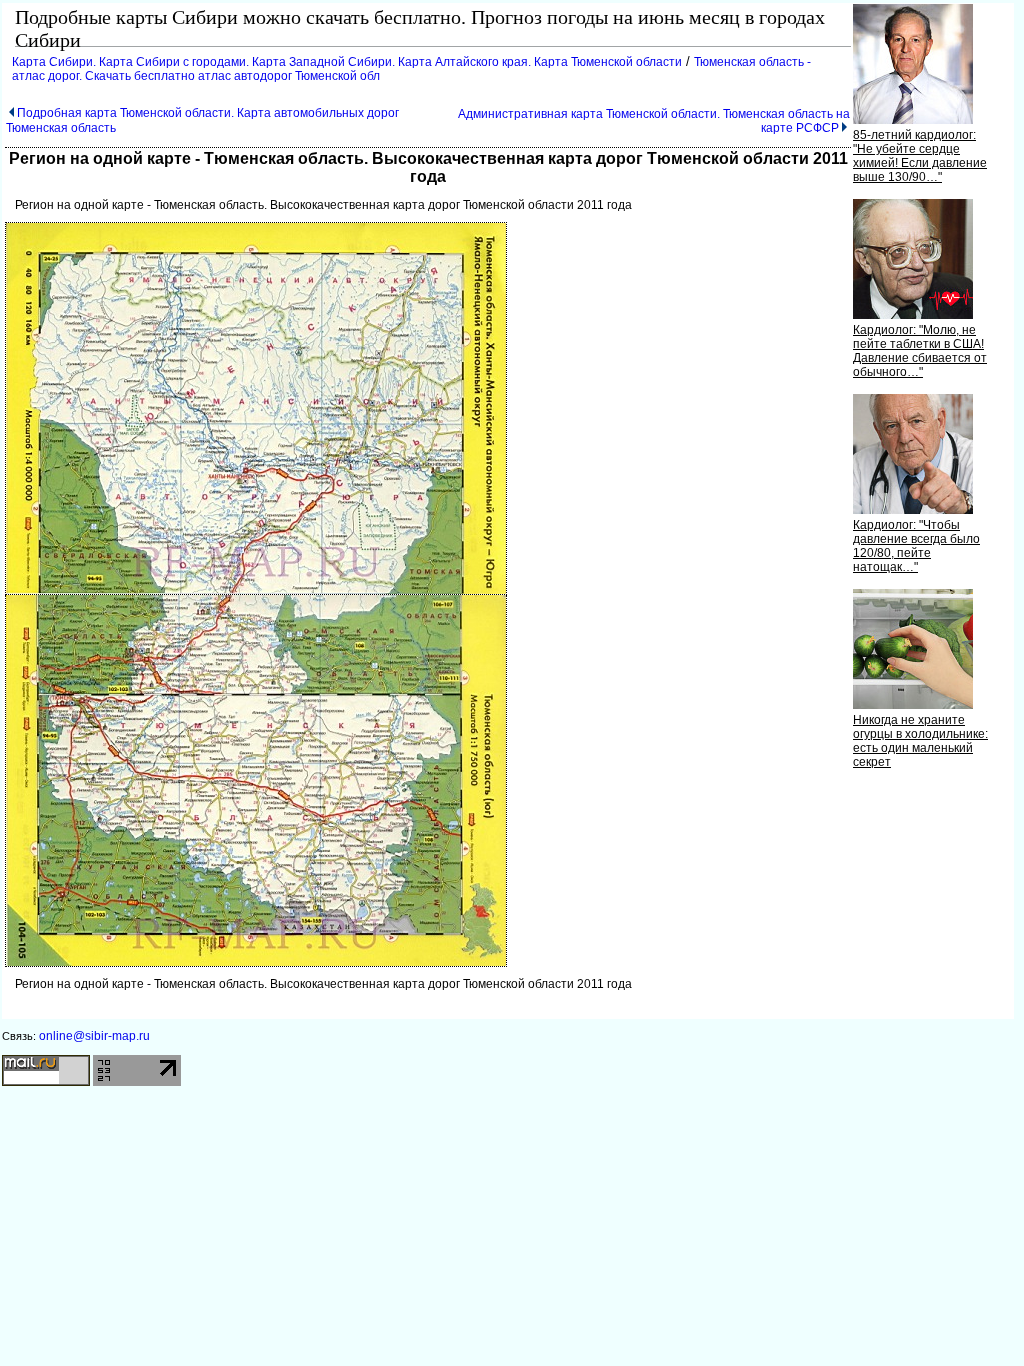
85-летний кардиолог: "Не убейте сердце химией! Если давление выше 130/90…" (920, 156)
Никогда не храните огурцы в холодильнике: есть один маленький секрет (920, 741)
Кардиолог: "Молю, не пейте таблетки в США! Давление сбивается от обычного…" (920, 351)
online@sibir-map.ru (94, 1036)
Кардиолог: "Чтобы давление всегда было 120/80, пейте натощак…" (916, 546)
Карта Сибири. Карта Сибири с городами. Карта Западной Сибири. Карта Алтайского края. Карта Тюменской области (347, 62)
